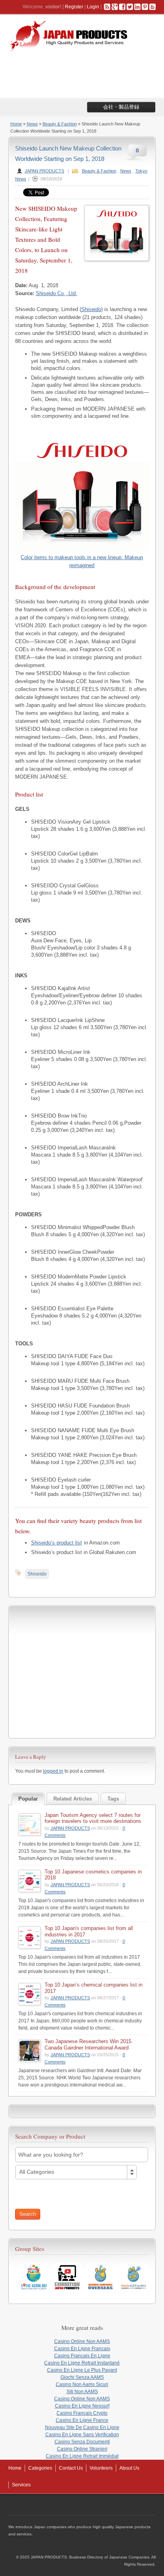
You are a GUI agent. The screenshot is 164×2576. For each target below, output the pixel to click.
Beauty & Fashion (60, 124)
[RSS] (107, 7)
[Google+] (115, 7)
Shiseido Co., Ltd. (57, 293)
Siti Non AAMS (82, 2392)
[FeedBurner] (152, 7)
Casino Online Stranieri (82, 2449)
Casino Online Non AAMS (82, 2341)
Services (21, 2485)
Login (93, 7)
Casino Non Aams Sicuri (82, 2384)
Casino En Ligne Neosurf (82, 2406)
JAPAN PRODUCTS (44, 171)
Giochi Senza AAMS (82, 2377)
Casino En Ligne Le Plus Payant (82, 2370)
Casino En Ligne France (82, 2420)
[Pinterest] (145, 7)
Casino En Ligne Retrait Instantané (82, 2363)
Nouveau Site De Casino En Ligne (82, 2427)
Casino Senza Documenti (82, 2442)
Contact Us (71, 2468)
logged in (53, 1771)
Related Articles (73, 1799)
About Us (129, 2468)
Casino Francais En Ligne (82, 2356)
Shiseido (91, 309)
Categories (40, 2468)
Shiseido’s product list (57, 1543)
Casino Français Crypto (82, 2413)
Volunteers (101, 2468)
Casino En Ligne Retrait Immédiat (82, 2456)
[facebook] (122, 7)
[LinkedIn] (137, 7)
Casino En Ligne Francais (82, 2349)
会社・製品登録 (121, 107)
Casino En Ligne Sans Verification (82, 2435)
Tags (113, 1799)
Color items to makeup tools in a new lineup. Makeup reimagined (82, 561)
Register (74, 7)
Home (16, 124)
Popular (28, 1799)
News (32, 124)
